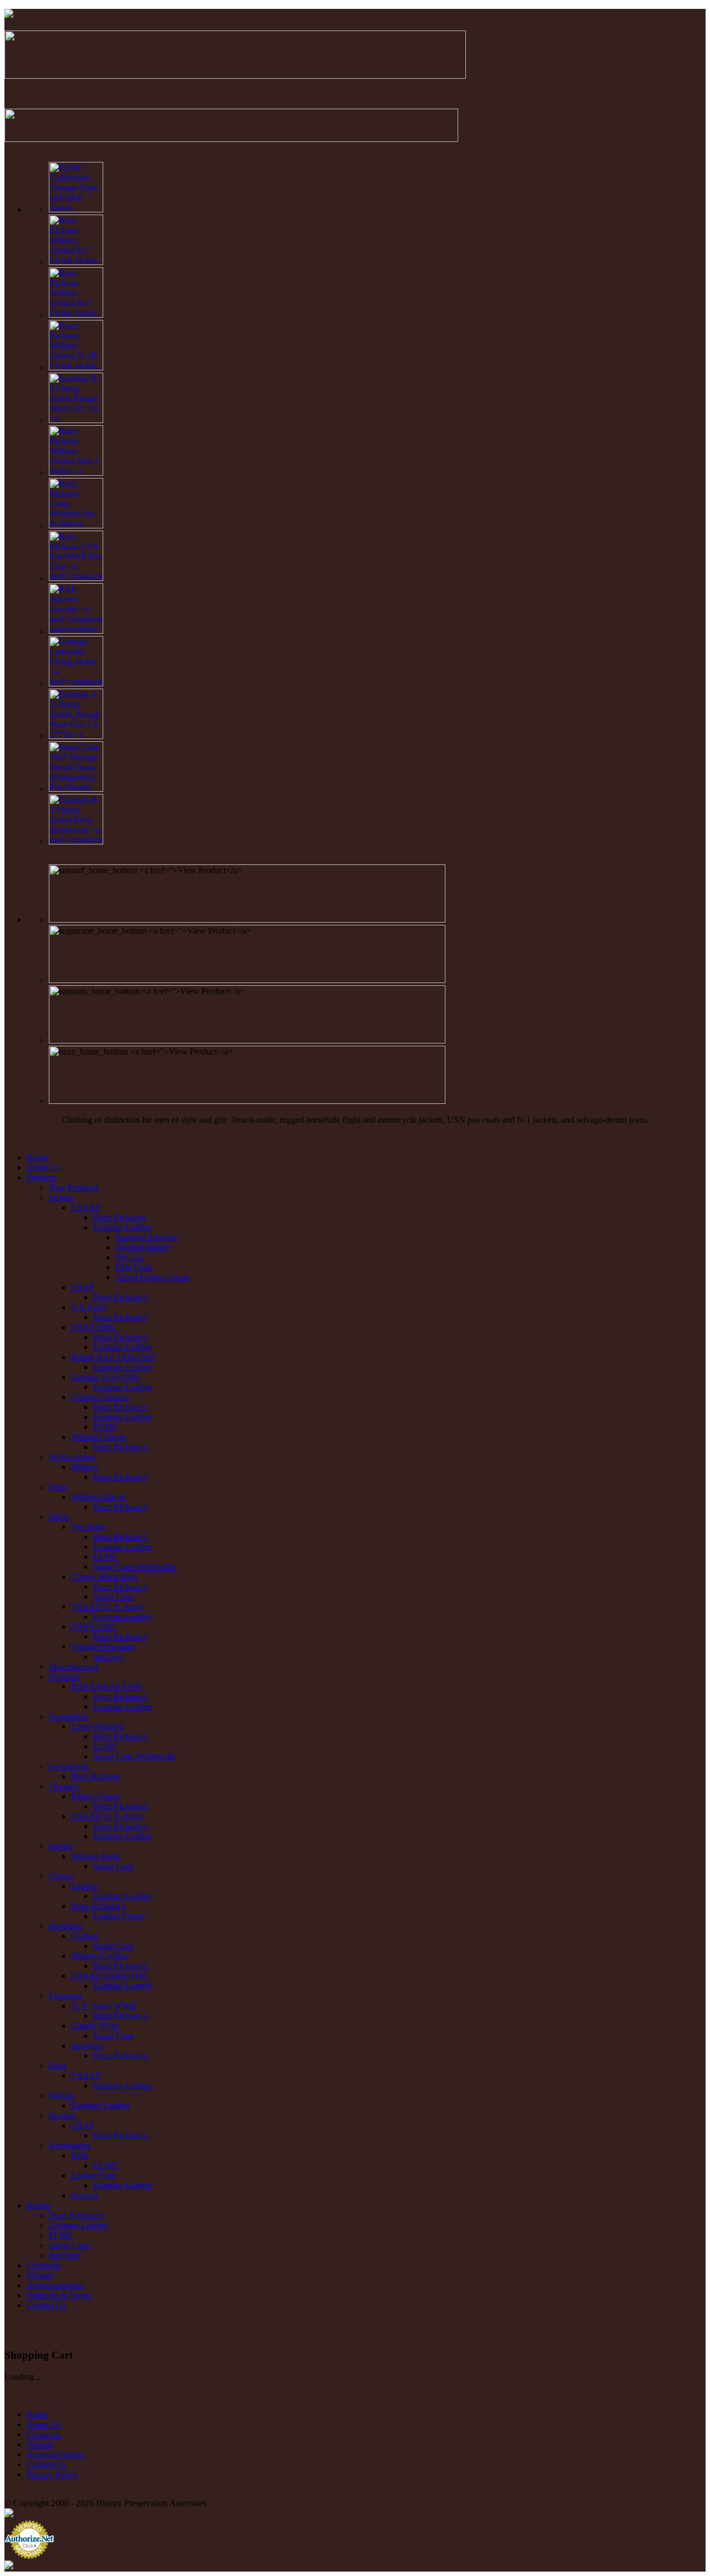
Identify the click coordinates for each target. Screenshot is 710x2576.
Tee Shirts (88, 1527)
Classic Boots (95, 2026)
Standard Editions (146, 1237)
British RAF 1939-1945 (113, 1357)
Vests (58, 1487)
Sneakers (87, 2046)
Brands (39, 2205)
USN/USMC (94, 1327)
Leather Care (94, 2175)
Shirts (59, 1517)
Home (37, 1157)
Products (42, 1177)
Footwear (65, 1996)
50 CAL (130, 1257)
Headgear (66, 1926)
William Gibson (98, 1437)
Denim (61, 1846)
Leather (84, 1886)
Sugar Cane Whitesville (135, 1567)
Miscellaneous (74, 1666)
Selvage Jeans (95, 1856)
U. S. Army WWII (103, 2006)
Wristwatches (72, 1457)
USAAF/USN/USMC (110, 1976)
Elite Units (134, 1267)
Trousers (64, 1786)
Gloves (61, 1876)
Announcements (55, 2285)
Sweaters (65, 1676)
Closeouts (44, 2265)
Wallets (62, 2096)
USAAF (86, 1207)
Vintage (40, 2275)
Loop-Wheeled (97, 1726)
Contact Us (46, 2305)
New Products (74, 1187)
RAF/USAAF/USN (106, 1686)
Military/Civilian (100, 1956)
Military (85, 1467)
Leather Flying (119, 1916)
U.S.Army (89, 1307)
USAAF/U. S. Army (107, 1607)
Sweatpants (69, 1766)
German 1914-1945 (105, 1377)
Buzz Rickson (96, 1776)
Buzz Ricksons (120, 1217)
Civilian (85, 1936)
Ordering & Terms (59, 2295)
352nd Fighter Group (153, 1277)
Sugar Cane (114, 1597)
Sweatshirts (69, 1716)
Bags (58, 2066)
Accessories (70, 2145)
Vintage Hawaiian (103, 1646)
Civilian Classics (100, 1397)
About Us (44, 1167)
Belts (80, 2155)
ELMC (106, 1427)
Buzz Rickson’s (121, 1297)
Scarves (85, 2195)
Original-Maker (143, 1247)
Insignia (63, 2116)
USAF (83, 1287)
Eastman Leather (123, 1227)
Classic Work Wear (105, 1577)
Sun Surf (109, 1656)
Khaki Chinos (95, 1796)
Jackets (61, 1197)
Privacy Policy (52, 2474)
